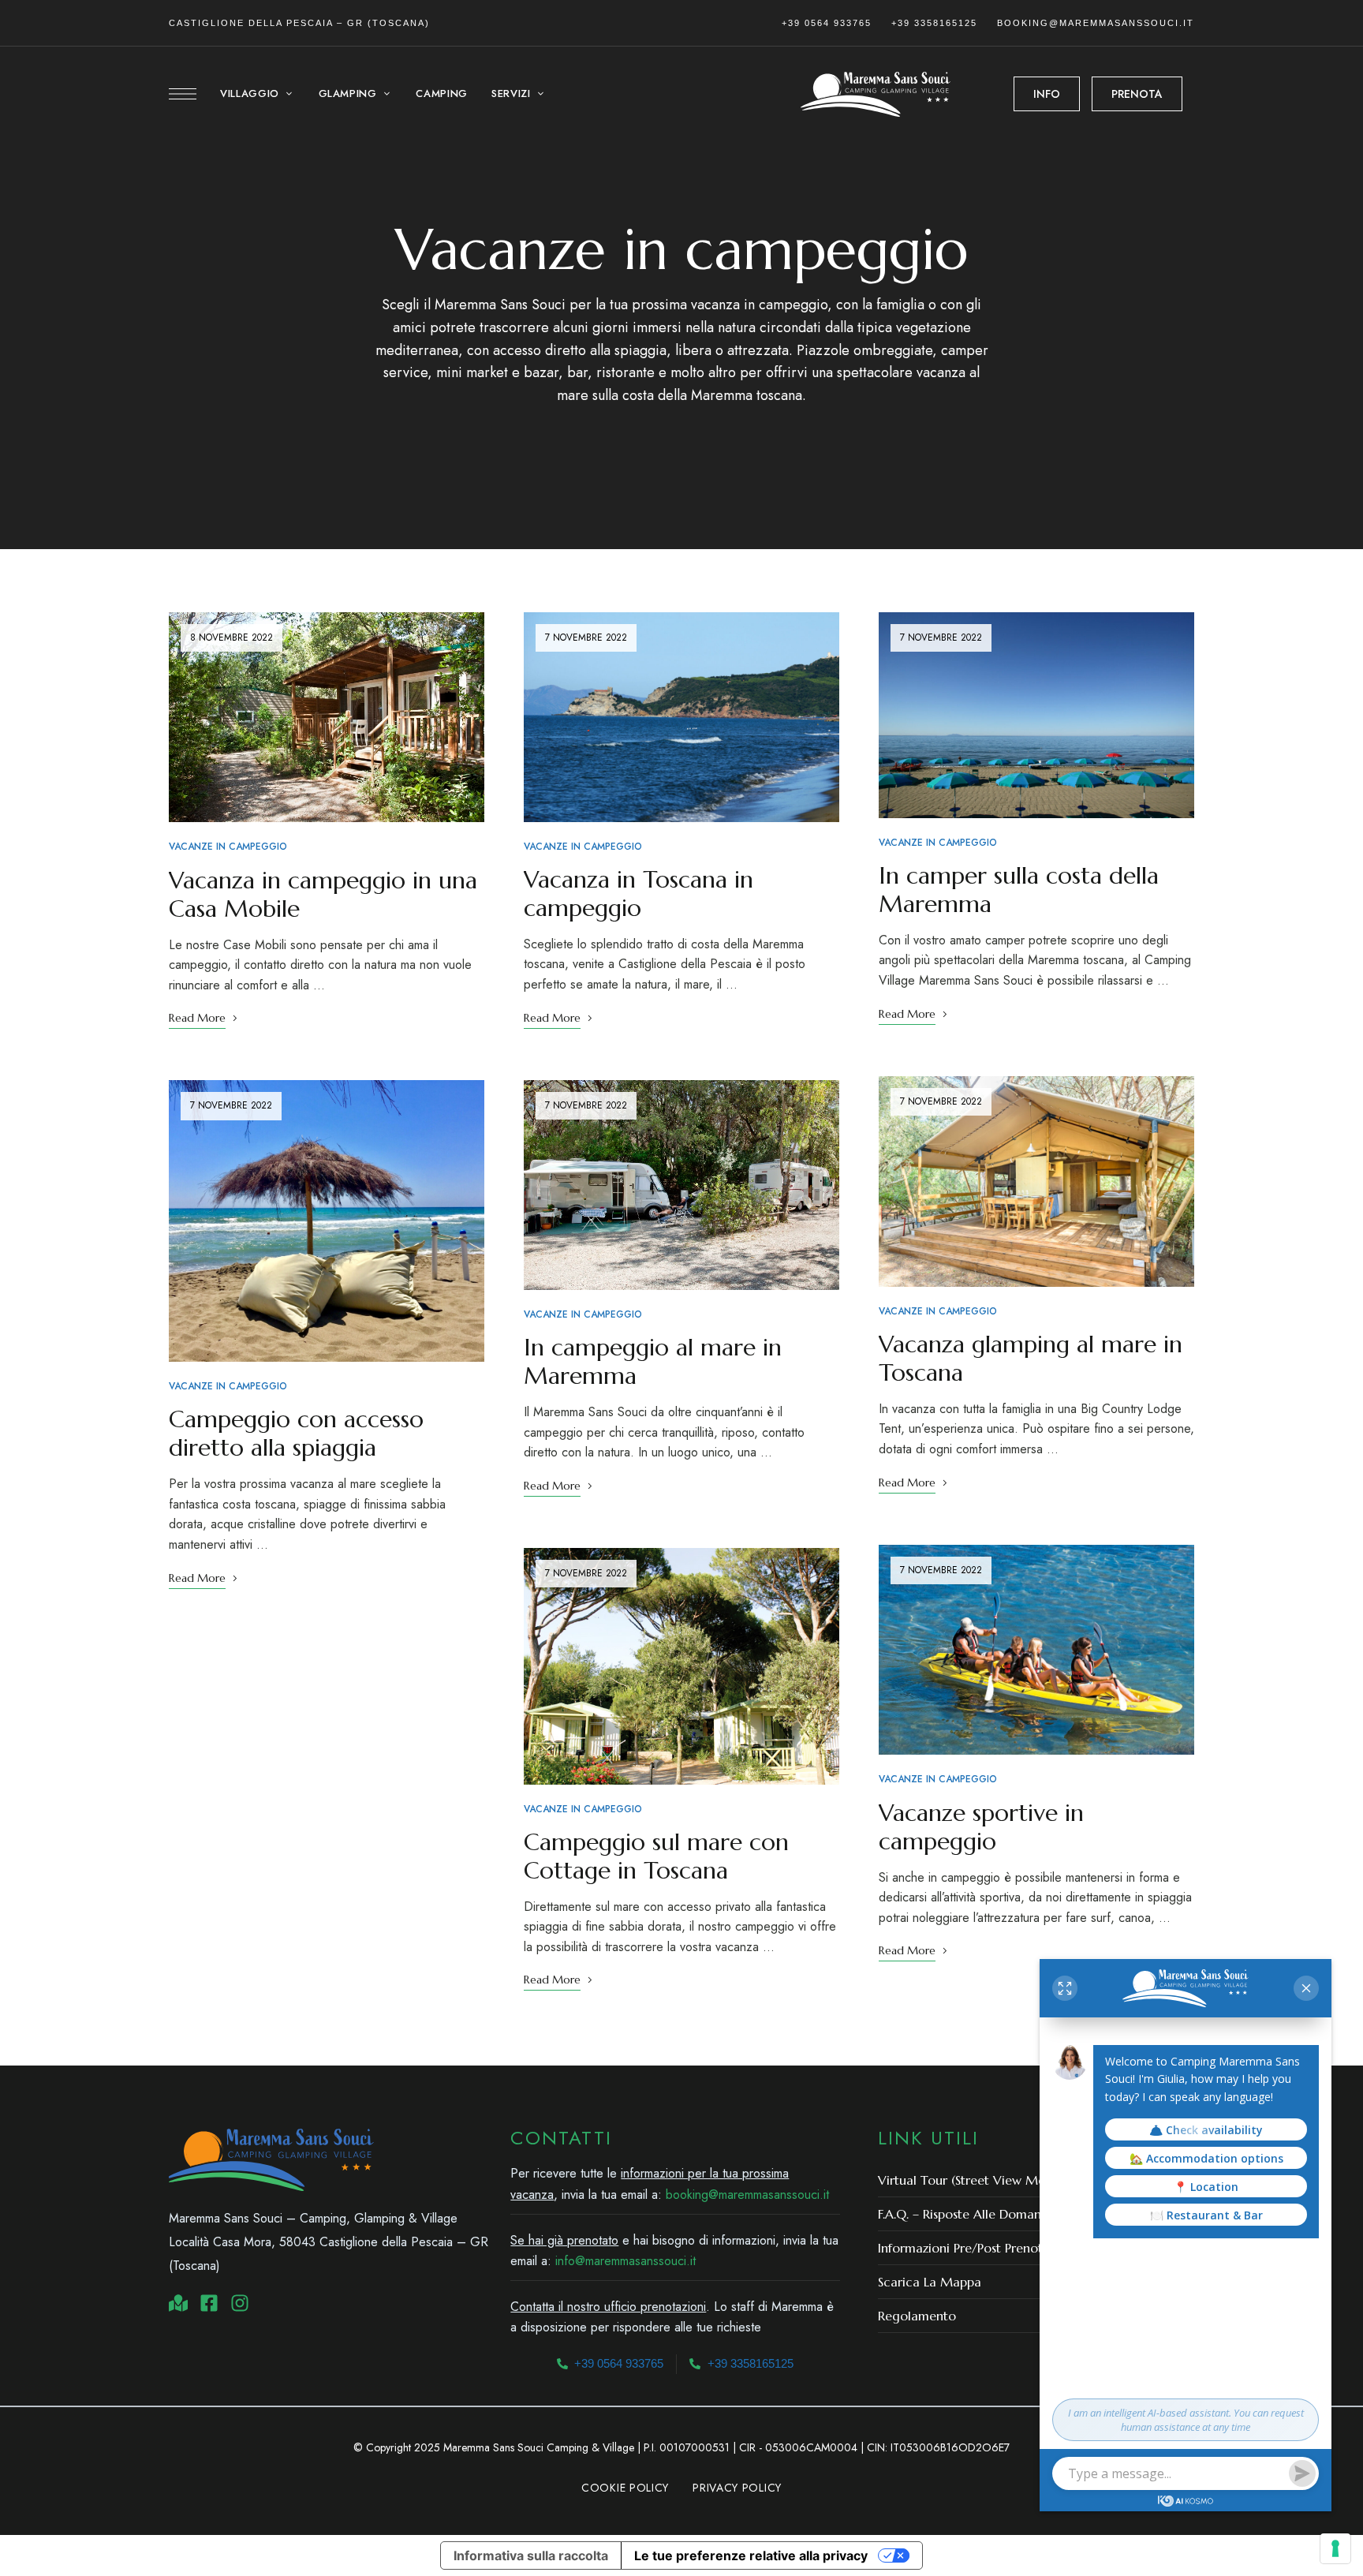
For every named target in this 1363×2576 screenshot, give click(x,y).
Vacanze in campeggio (228, 847)
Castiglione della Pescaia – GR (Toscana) (299, 23)
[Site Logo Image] (876, 94)
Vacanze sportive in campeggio (981, 1827)
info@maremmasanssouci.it (625, 2261)
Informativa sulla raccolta (531, 2555)
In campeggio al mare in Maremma (653, 1361)
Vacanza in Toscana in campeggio (639, 894)
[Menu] (183, 94)
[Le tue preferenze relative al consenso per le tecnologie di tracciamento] (1335, 2548)
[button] (1047, 94)
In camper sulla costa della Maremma (1019, 890)
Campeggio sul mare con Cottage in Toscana (656, 1856)
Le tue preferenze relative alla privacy (751, 2555)
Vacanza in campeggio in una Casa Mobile (323, 894)
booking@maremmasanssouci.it (1096, 23)
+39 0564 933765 (827, 23)
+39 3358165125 (934, 23)
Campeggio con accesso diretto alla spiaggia (296, 1433)
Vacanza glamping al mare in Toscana (1031, 1358)
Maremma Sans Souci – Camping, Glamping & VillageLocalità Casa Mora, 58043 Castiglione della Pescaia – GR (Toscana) (329, 2242)
